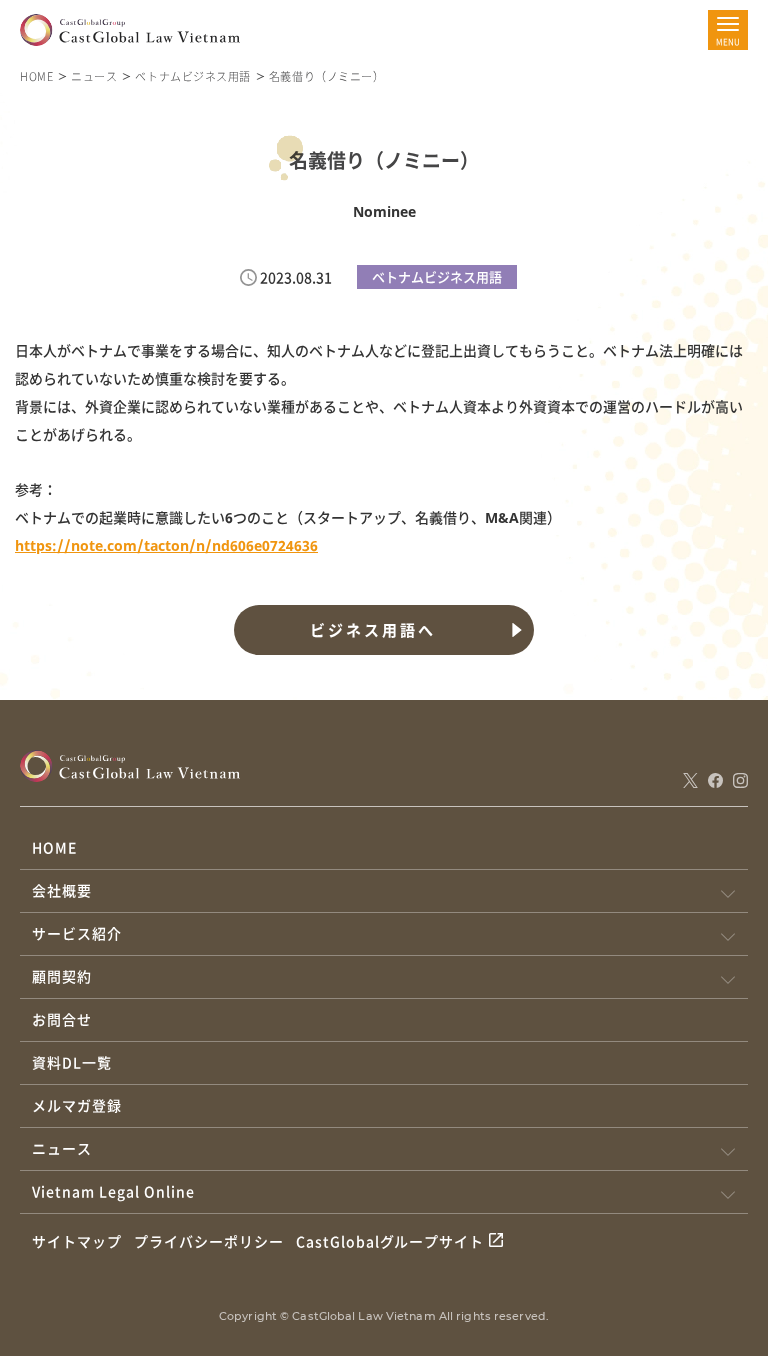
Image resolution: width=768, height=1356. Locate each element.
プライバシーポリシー (209, 1241)
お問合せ (62, 1019)
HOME (36, 76)
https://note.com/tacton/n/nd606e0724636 (166, 545)
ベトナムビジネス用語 (193, 76)
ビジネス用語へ (373, 630)
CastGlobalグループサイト (390, 1241)
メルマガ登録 (77, 1105)
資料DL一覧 (72, 1062)
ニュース (94, 76)
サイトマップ (77, 1241)
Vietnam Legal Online (113, 1191)
